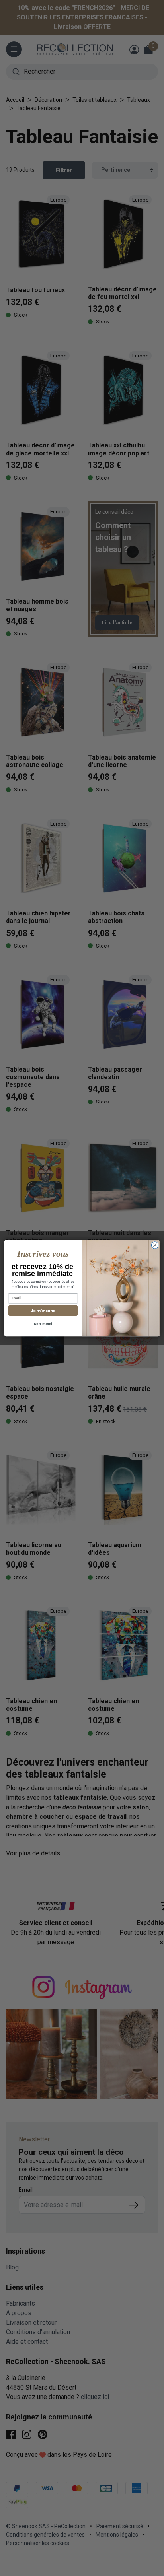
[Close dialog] (155, 1245)
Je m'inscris (43, 1310)
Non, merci (43, 1324)
